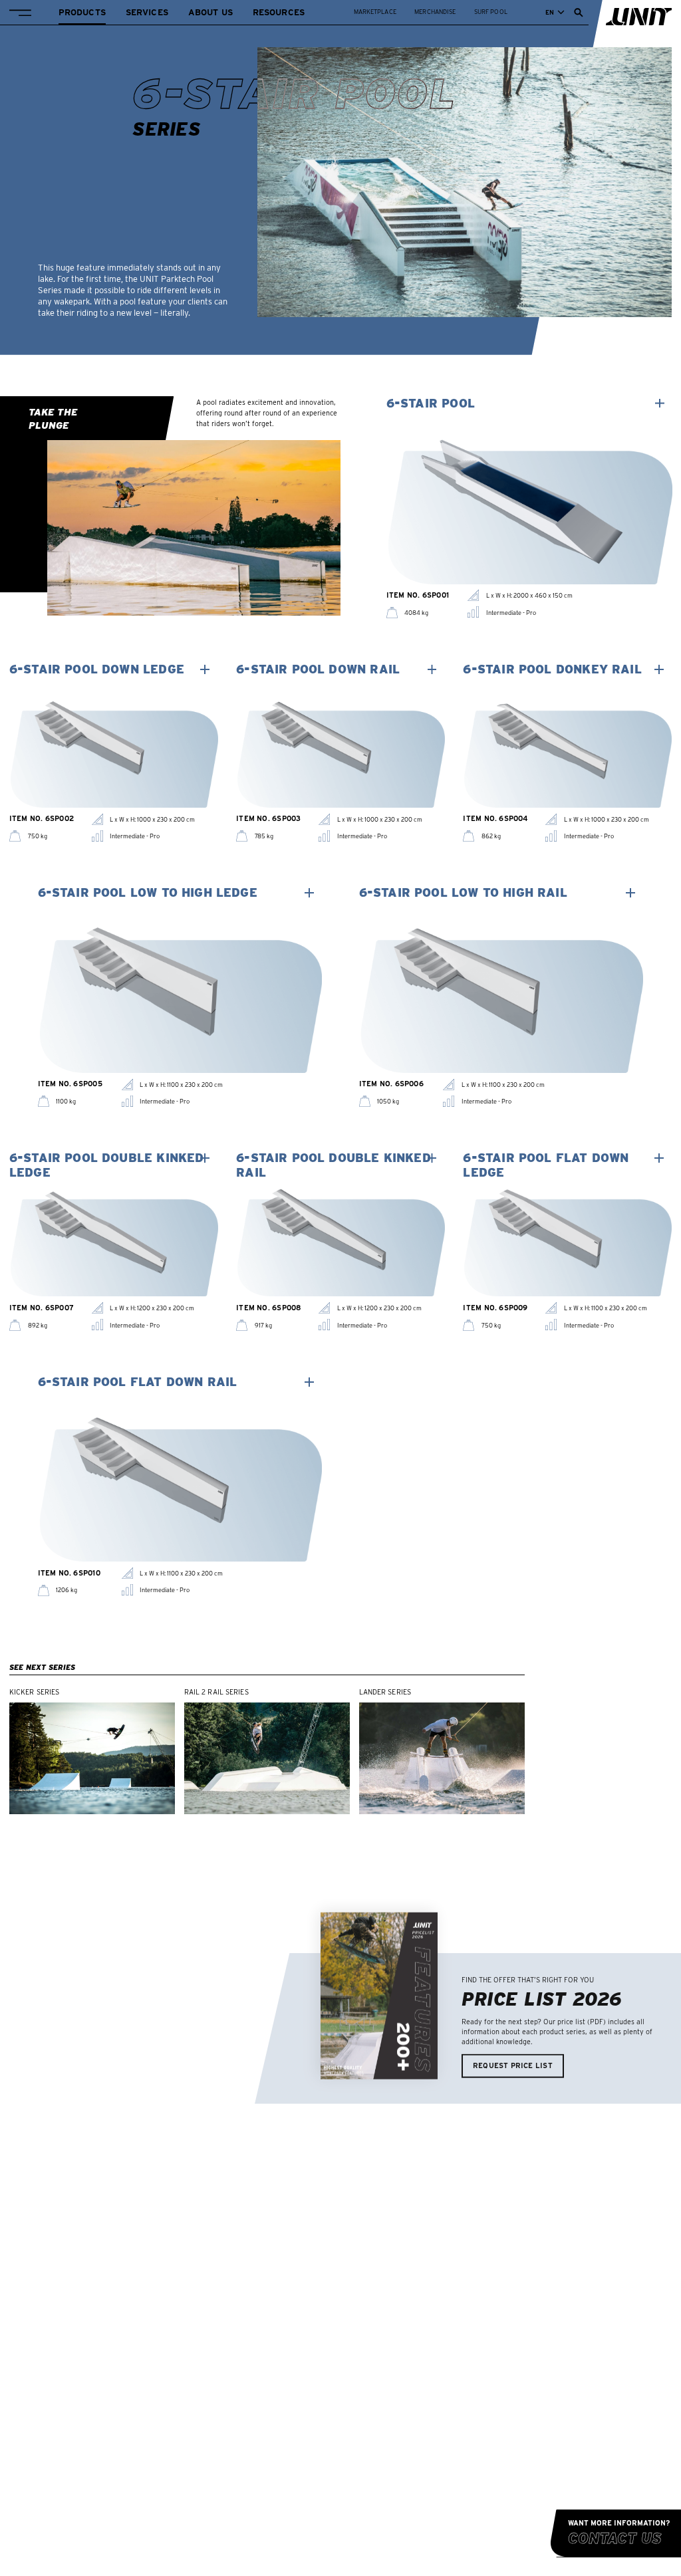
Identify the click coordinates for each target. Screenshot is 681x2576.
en (550, 12)
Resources (279, 12)
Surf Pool (491, 12)
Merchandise (435, 12)
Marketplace (375, 12)
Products (82, 12)
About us (210, 12)
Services (147, 12)
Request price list (513, 2065)
